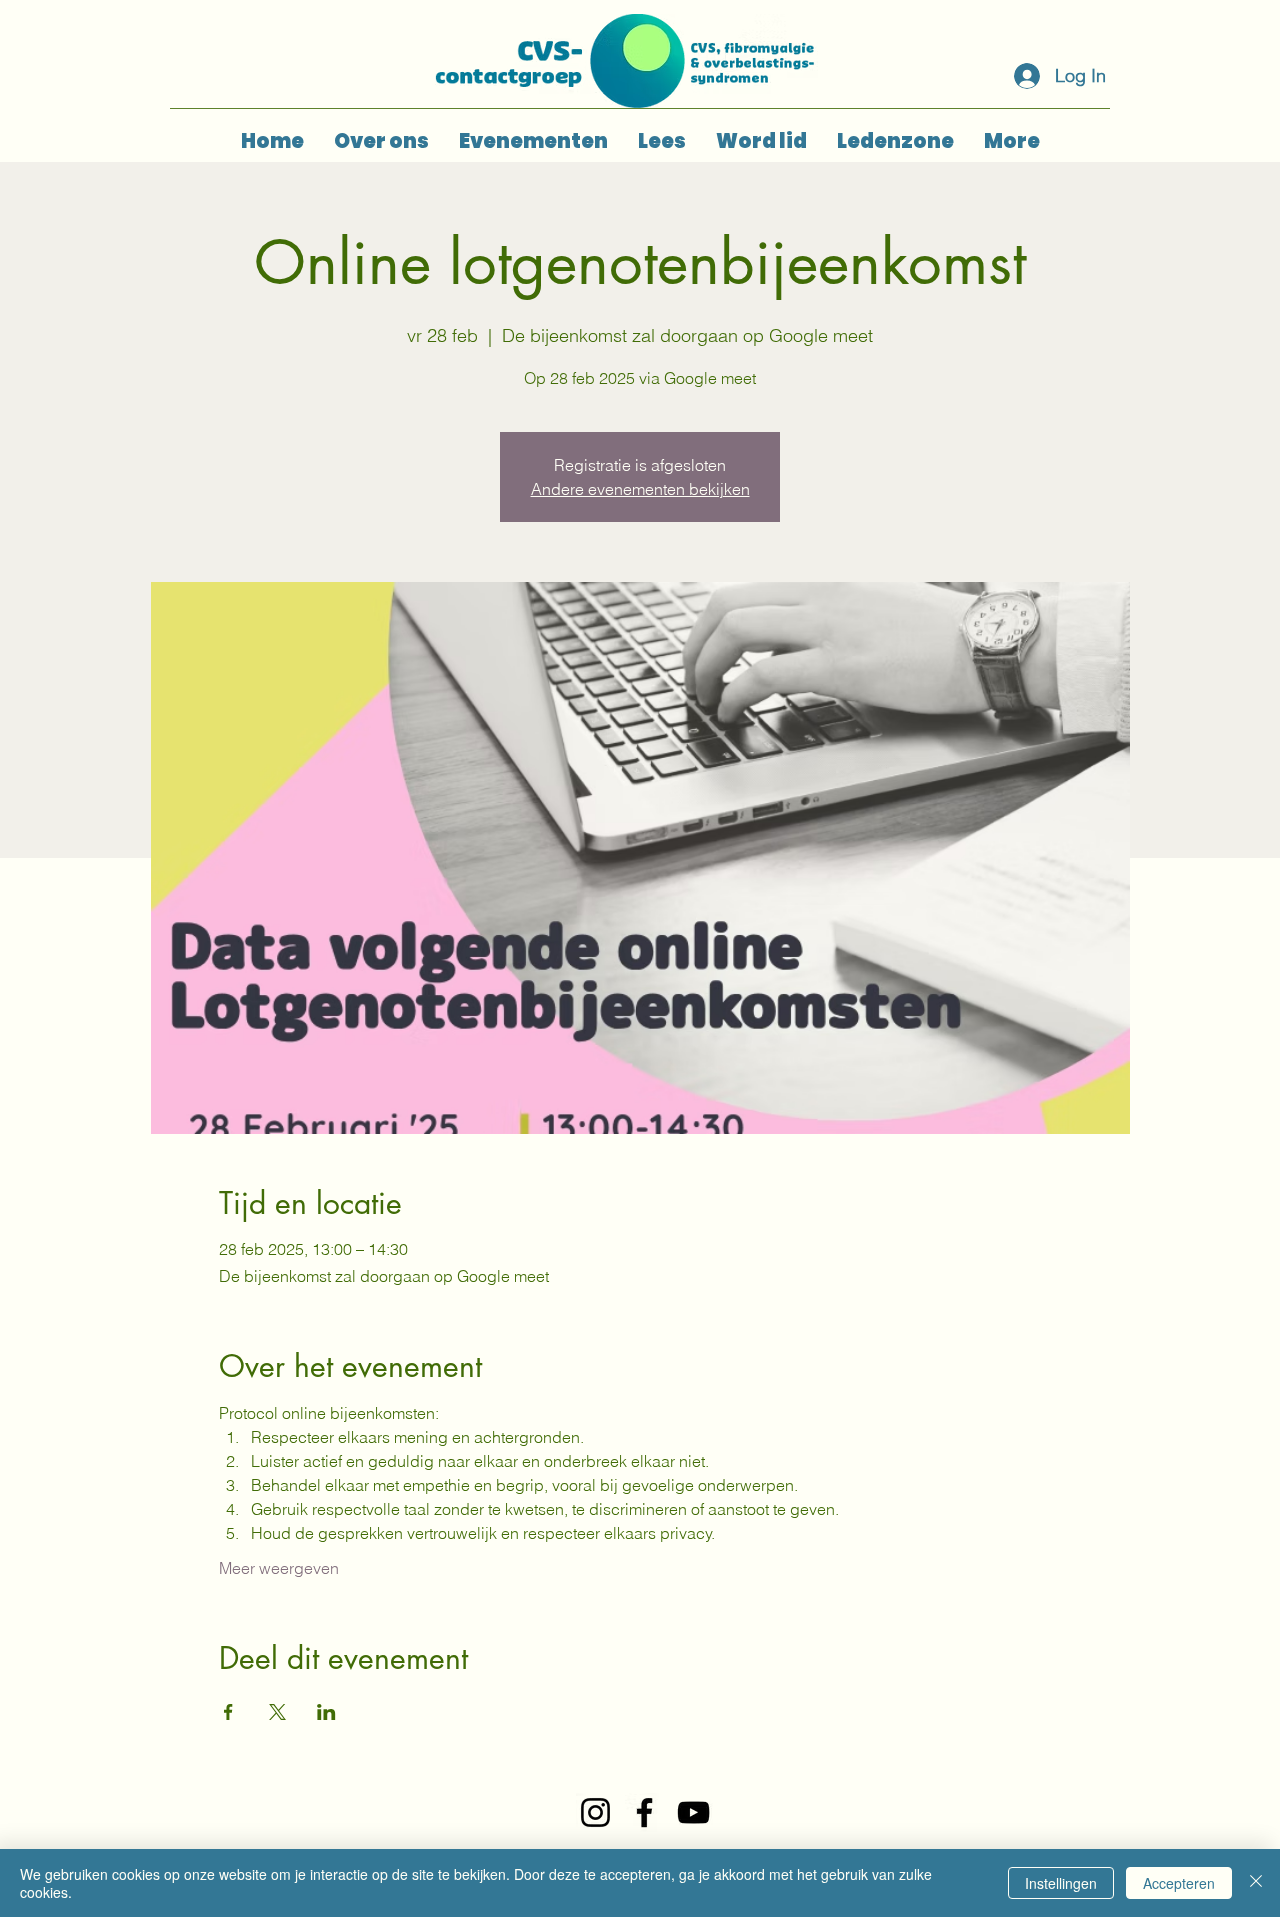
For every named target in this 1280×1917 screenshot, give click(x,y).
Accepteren (1179, 1883)
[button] (533, 141)
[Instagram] (595, 1812)
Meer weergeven (279, 1568)
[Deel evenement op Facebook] (228, 1712)
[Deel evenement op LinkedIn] (326, 1712)
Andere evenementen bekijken (640, 489)
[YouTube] (693, 1812)
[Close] (1256, 1883)
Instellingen (1061, 1883)
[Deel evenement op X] (277, 1712)
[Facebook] (644, 1812)
